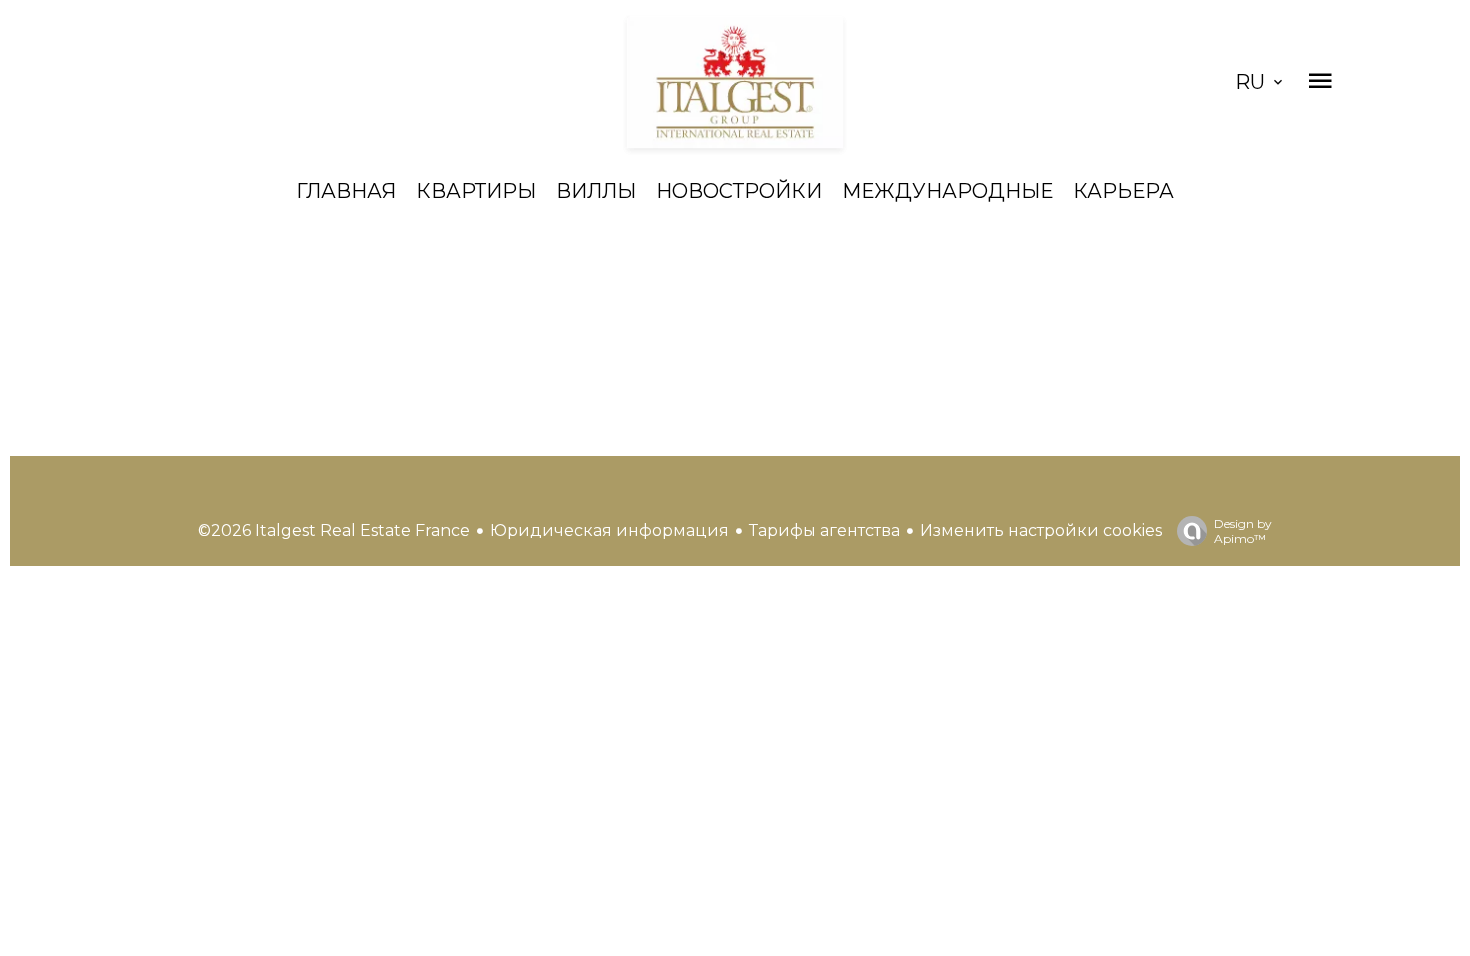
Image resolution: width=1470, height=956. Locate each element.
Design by (1243, 531)
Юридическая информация (609, 530)
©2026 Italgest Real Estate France (334, 530)
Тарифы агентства (824, 530)
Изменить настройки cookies (1041, 530)
